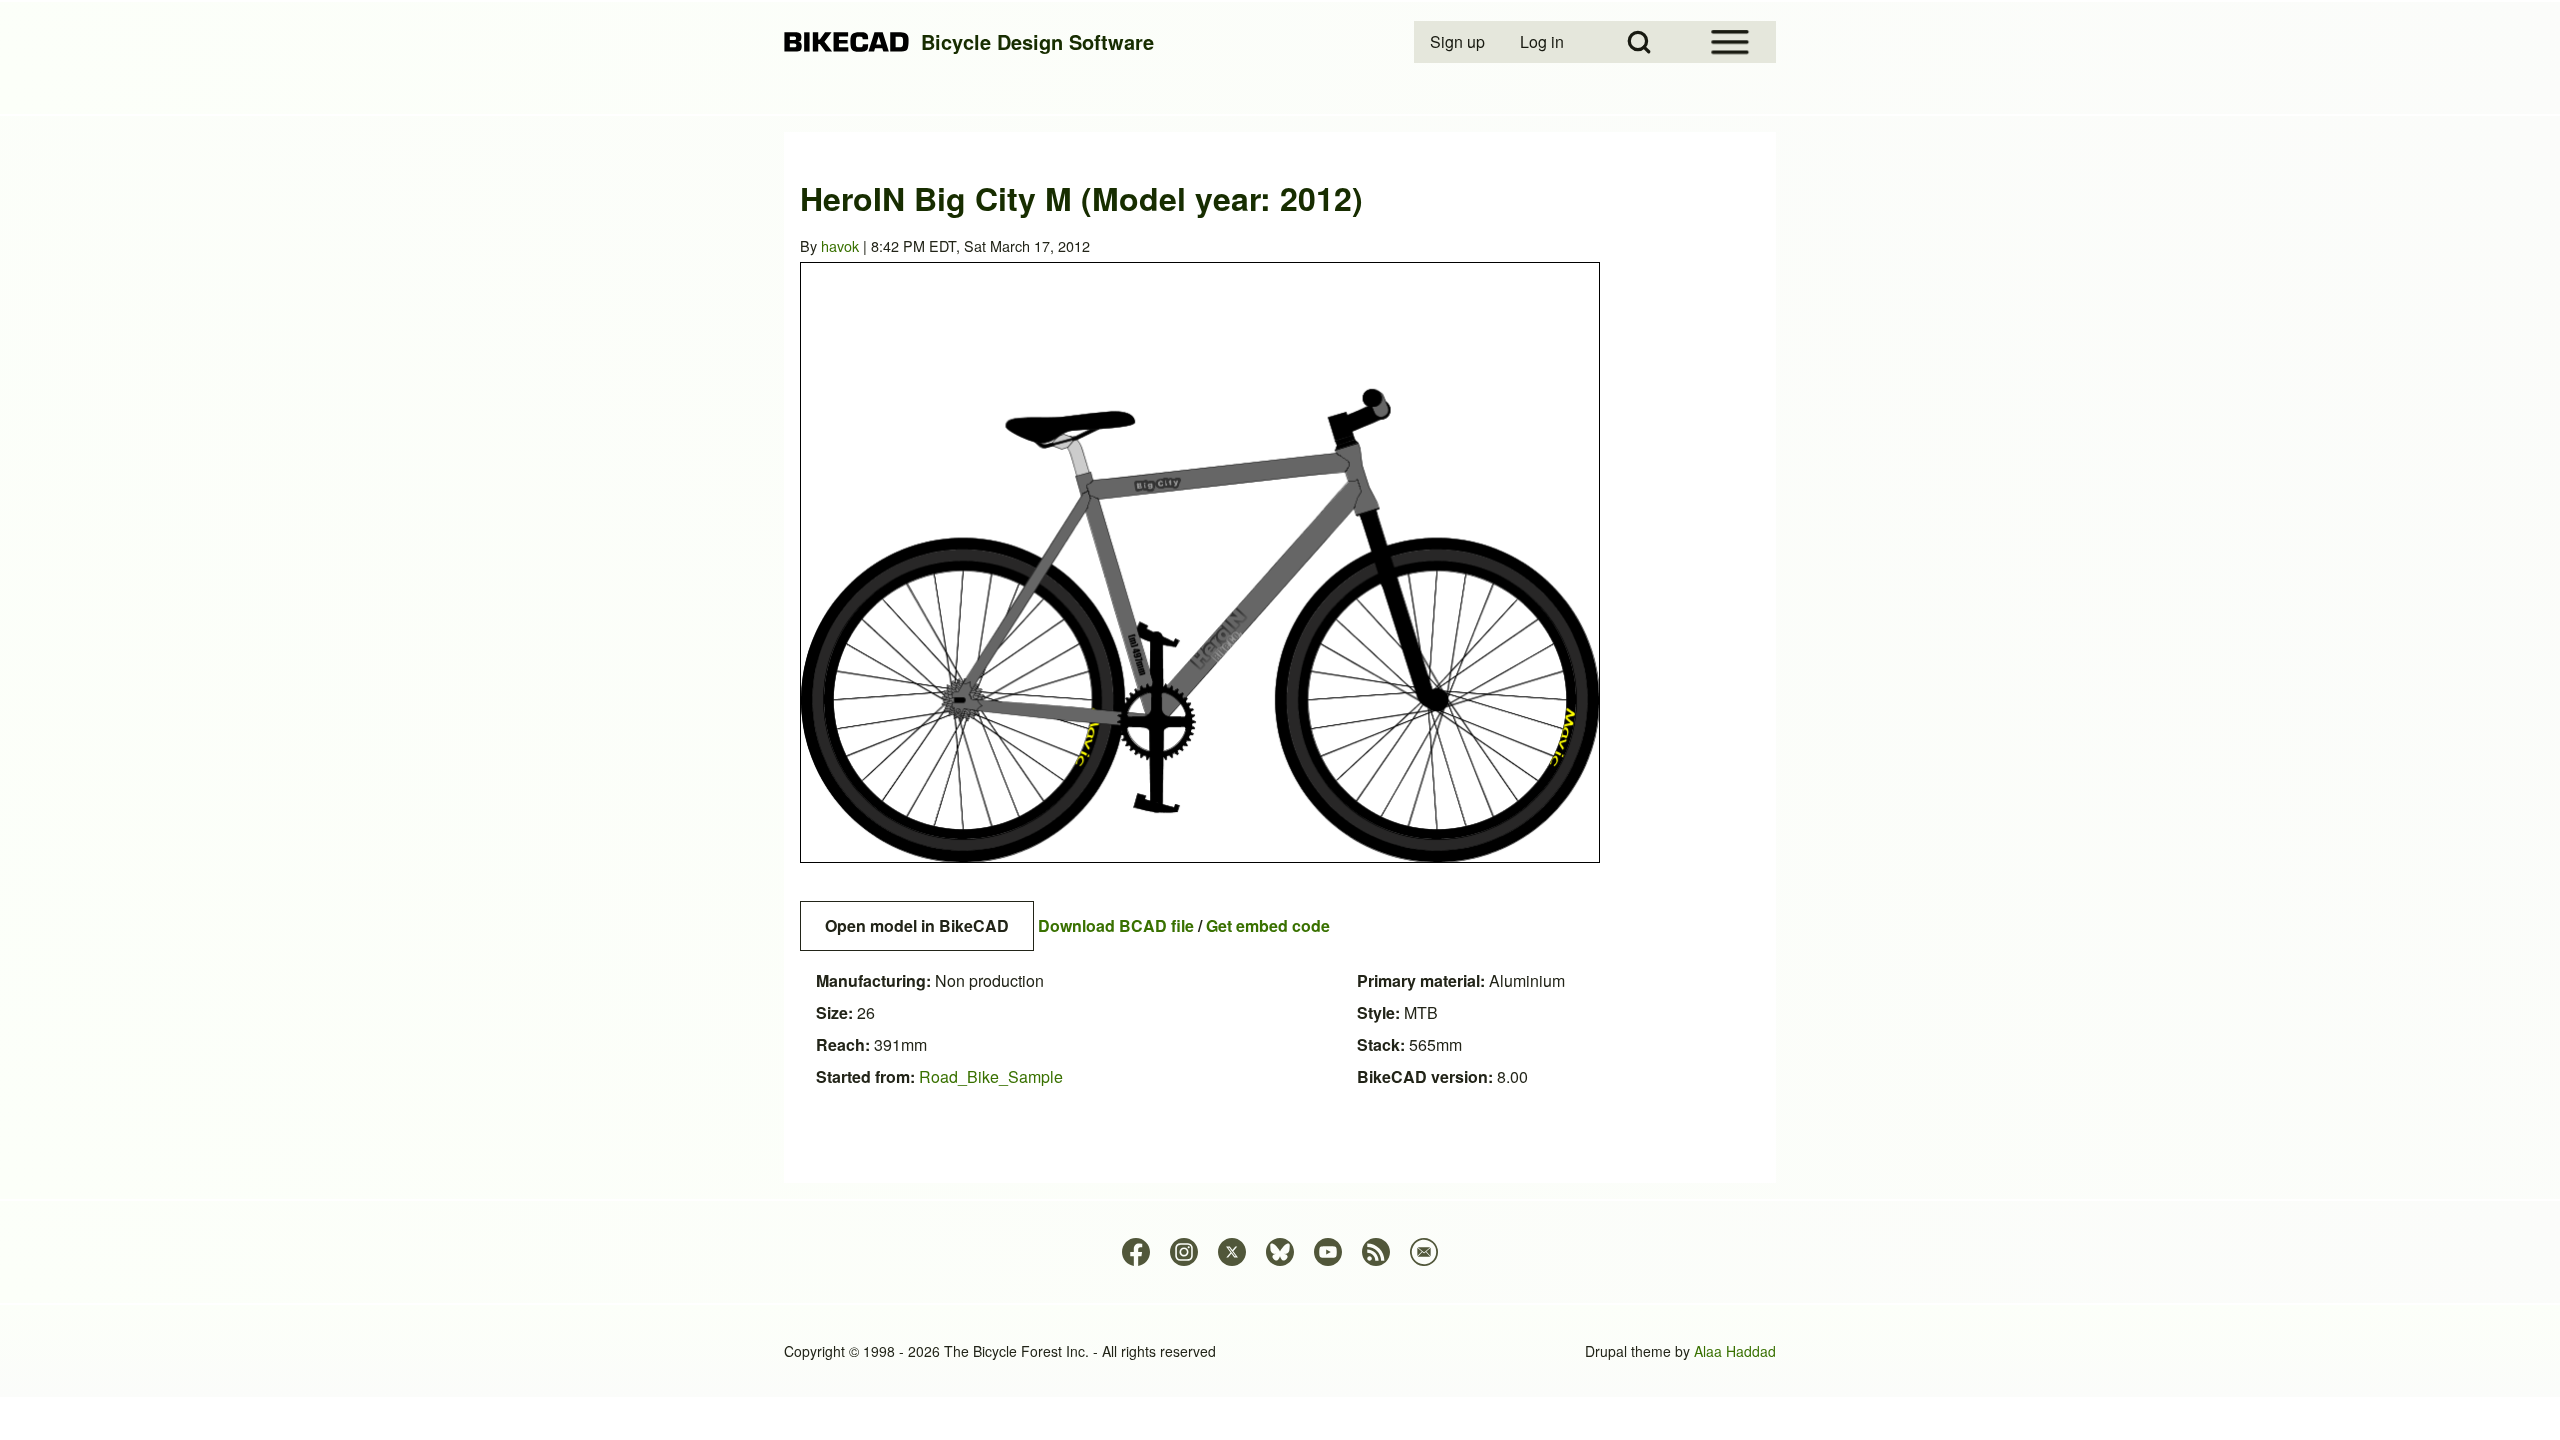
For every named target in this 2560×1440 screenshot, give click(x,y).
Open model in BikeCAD (917, 925)
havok (840, 245)
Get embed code (1268, 925)
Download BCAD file (1116, 925)
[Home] (846, 42)
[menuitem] (1459, 42)
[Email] (1424, 1252)
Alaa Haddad (1735, 1351)
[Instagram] (1184, 1252)
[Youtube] (1328, 1252)
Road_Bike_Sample (991, 1076)
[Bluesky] (1280, 1252)
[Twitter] (1232, 1252)
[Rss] (1376, 1252)
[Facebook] (1136, 1252)
